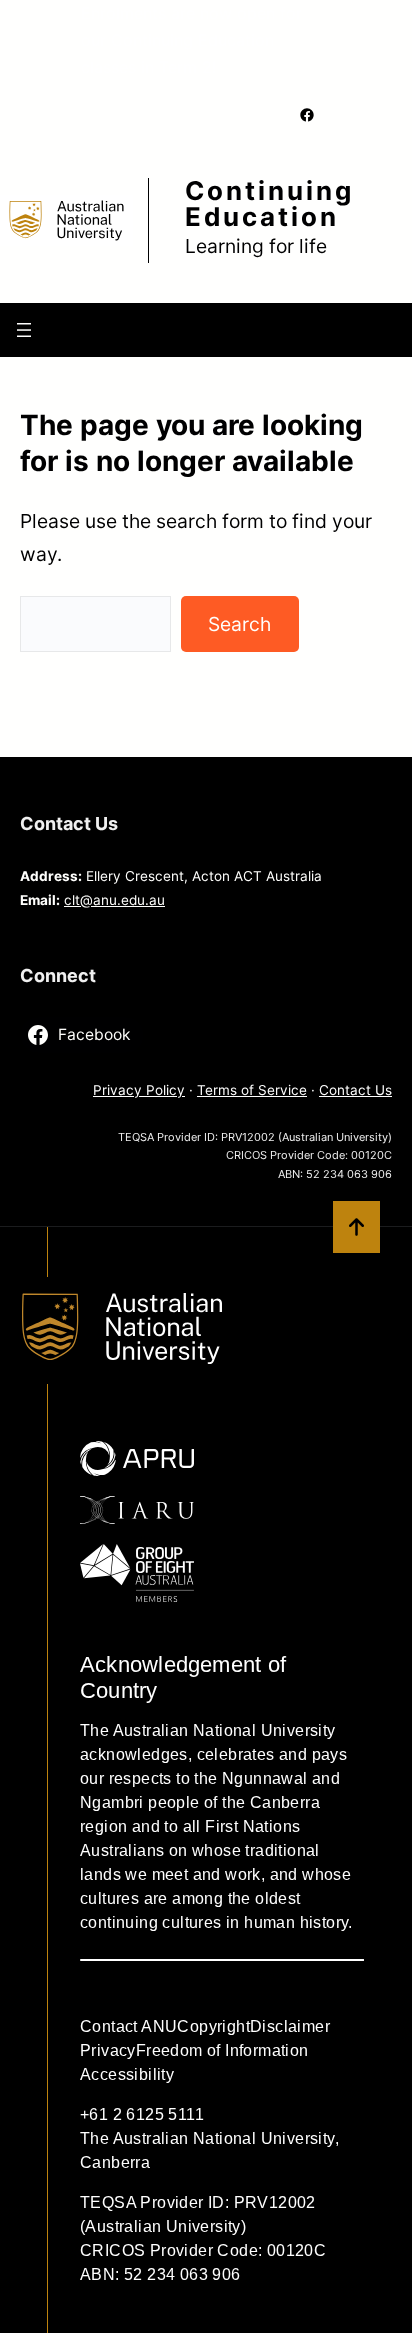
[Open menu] (24, 330)
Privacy (108, 2050)
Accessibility (127, 2074)
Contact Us (355, 1090)
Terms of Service (252, 1090)
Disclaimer (290, 2026)
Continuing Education (269, 203)
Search (239, 624)
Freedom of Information (222, 2050)
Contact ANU (128, 2026)
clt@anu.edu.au (114, 900)
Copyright (213, 2026)
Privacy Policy (139, 1090)
